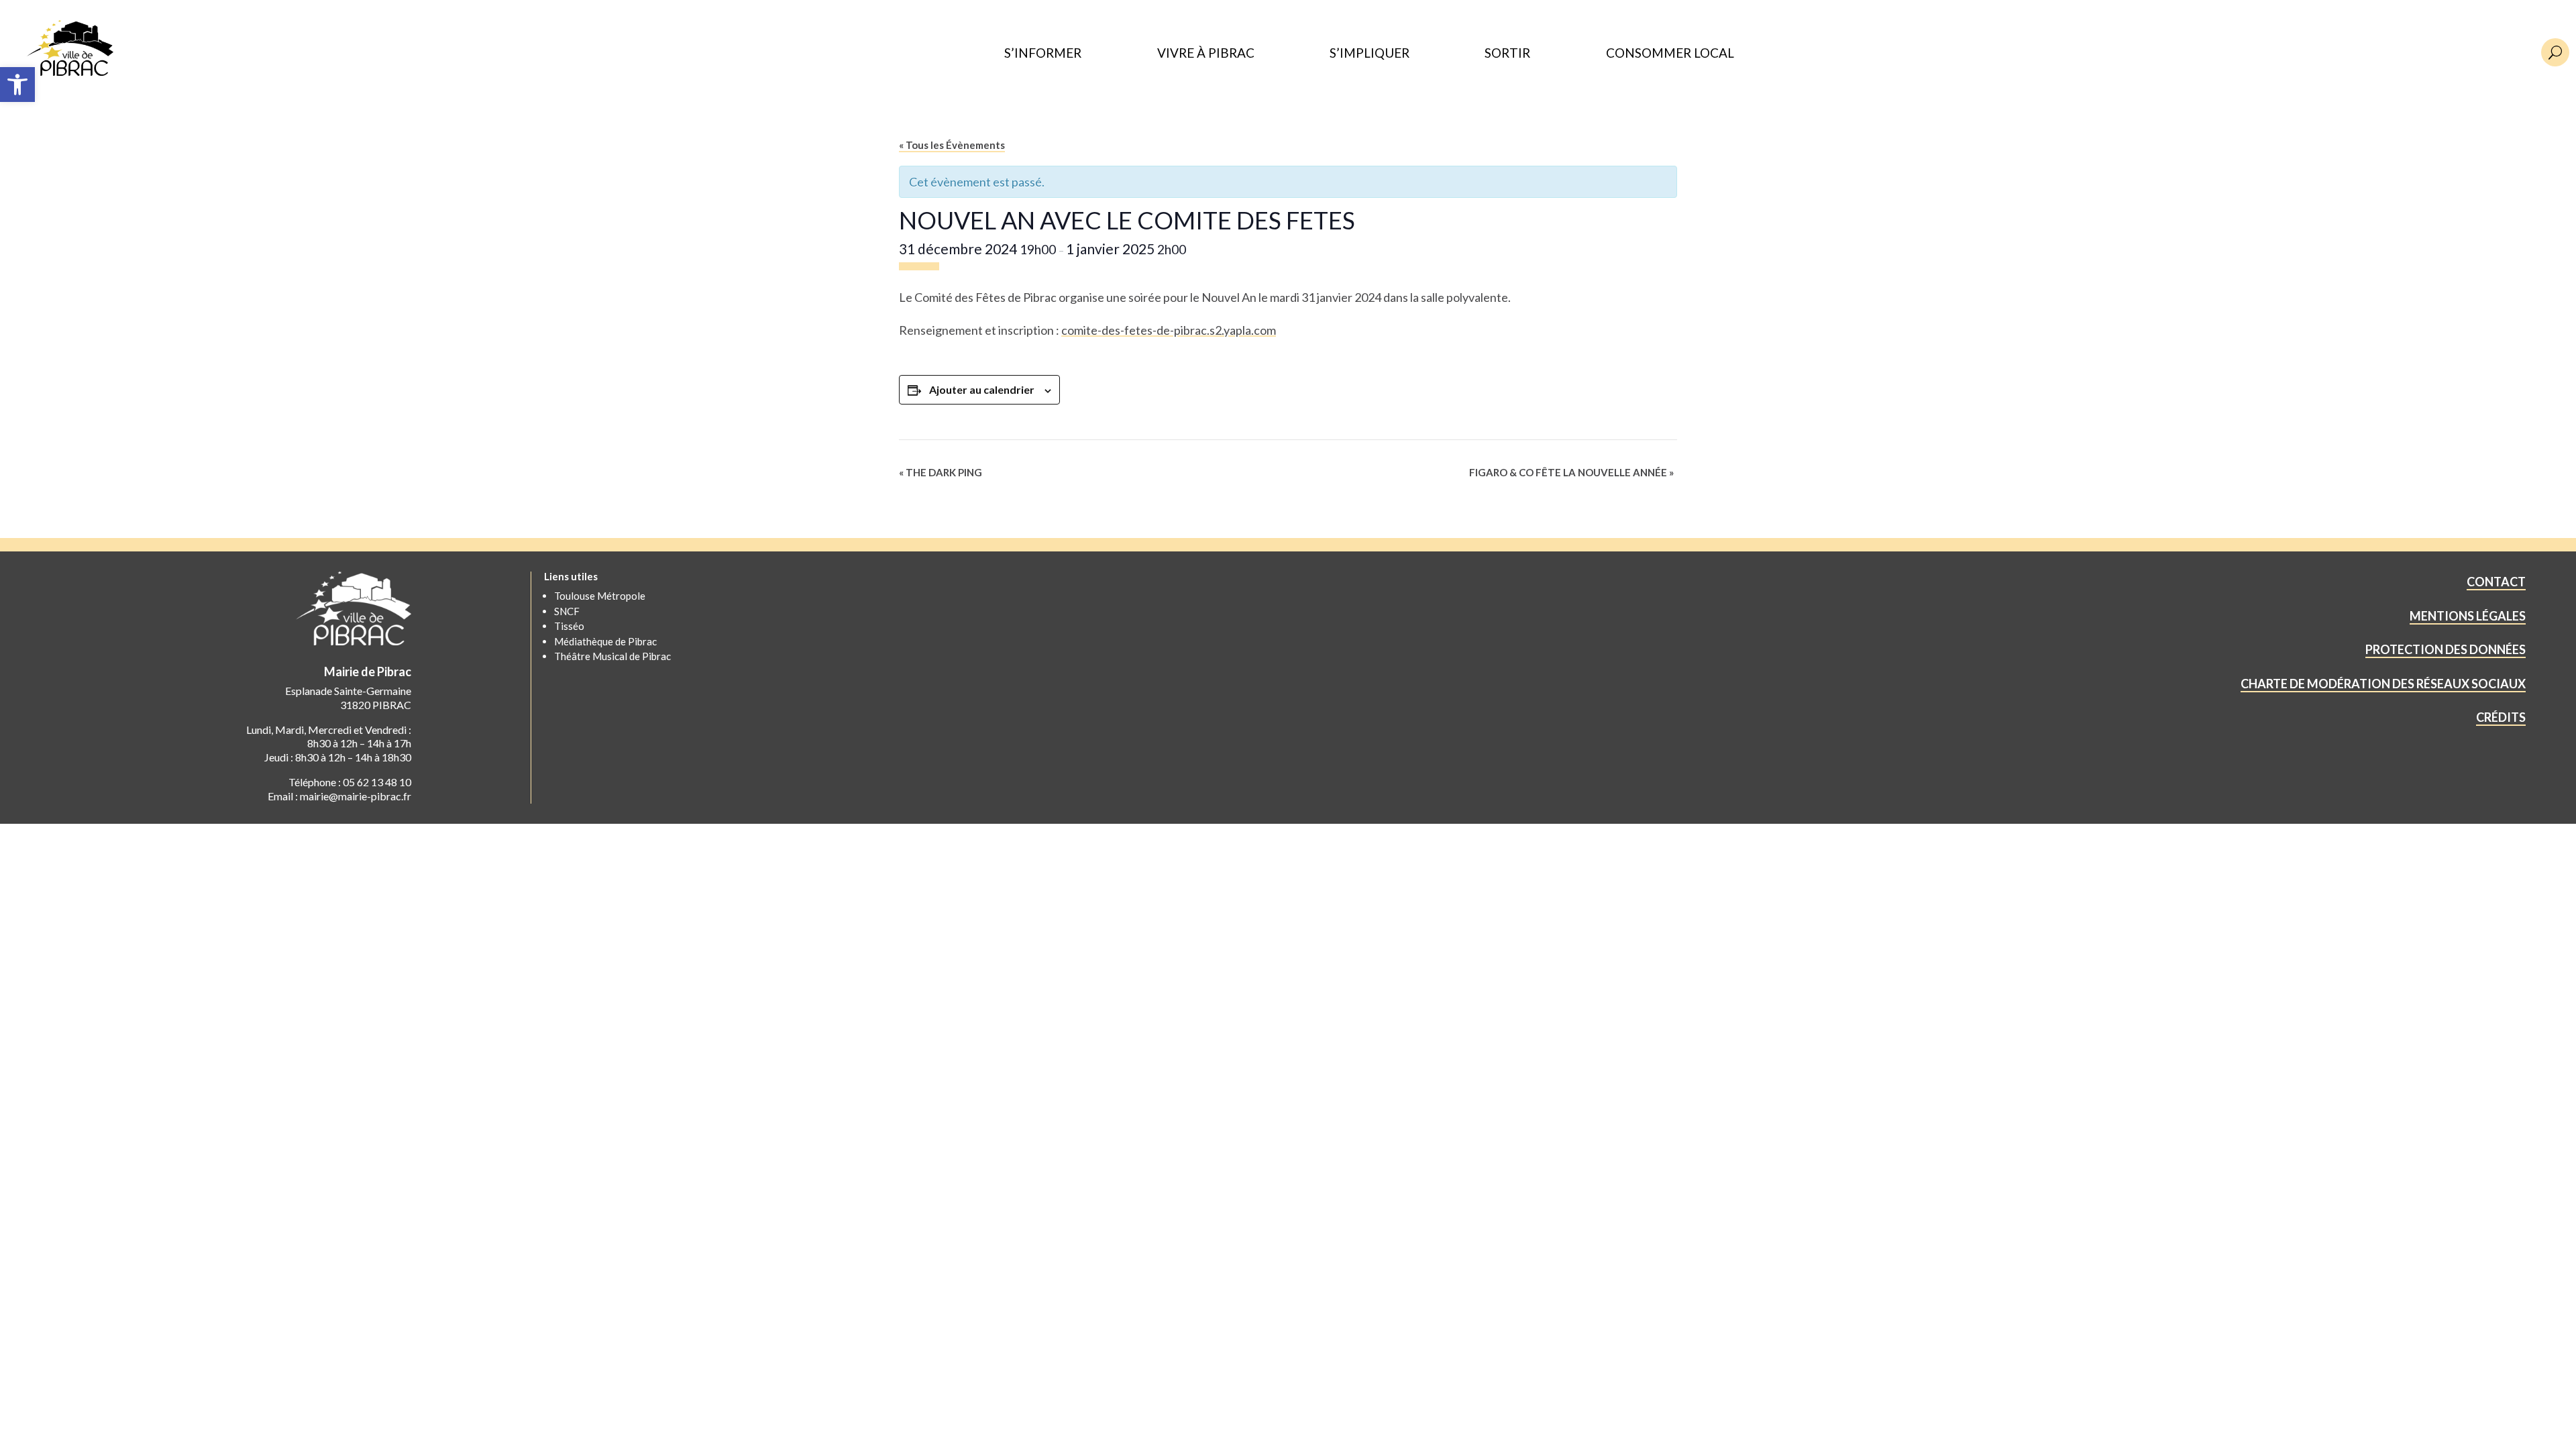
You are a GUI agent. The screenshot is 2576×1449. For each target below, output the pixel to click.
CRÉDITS (2501, 717)
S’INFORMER (1043, 53)
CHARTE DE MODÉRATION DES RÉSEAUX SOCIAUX (2383, 684)
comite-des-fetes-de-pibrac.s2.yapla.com (1169, 330)
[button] (17, 85)
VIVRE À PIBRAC (1206, 53)
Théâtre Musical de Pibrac (612, 656)
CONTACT (2496, 582)
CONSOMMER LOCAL (1670, 53)
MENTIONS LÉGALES (2468, 616)
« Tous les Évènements (952, 145)
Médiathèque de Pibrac (605, 641)
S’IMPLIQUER (1370, 53)
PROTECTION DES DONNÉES (2446, 649)
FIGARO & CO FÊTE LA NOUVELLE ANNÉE (1571, 472)
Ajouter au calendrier (982, 389)
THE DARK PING (941, 472)
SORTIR (1507, 53)
